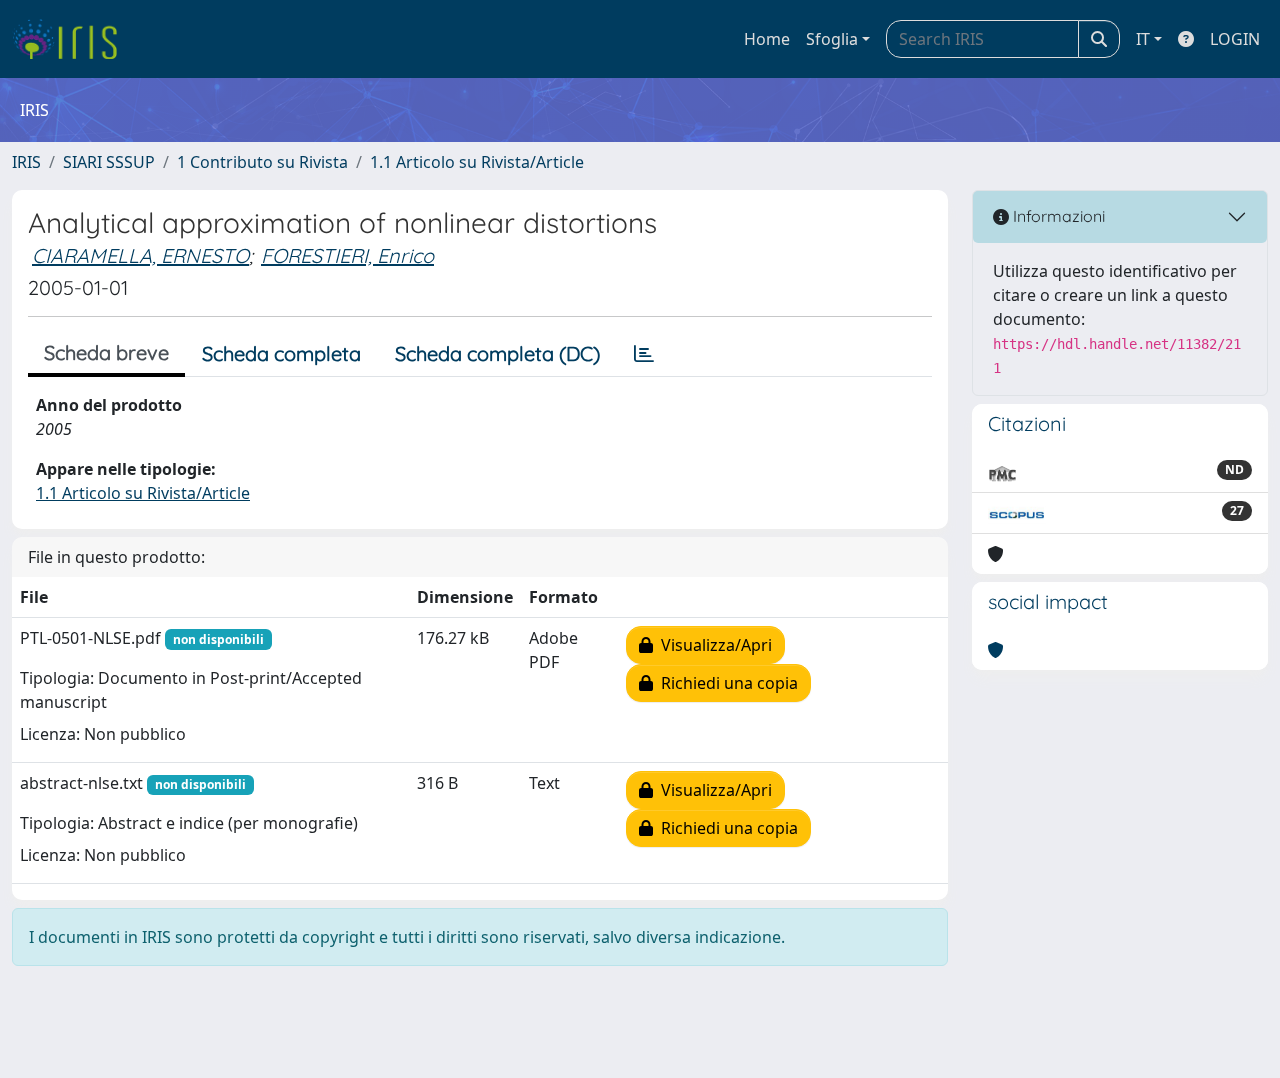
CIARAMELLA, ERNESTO (140, 255)
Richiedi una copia (725, 683)
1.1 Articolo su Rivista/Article (477, 162)
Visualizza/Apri (712, 645)
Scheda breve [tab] (106, 352)
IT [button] (1143, 39)
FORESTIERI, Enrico (347, 255)
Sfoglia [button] (832, 39)
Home (767, 39)
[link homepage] (72, 39)
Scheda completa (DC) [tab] (497, 353)
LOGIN (1235, 39)
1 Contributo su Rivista (262, 162)
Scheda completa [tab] (281, 353)
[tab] (644, 354)
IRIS (26, 162)
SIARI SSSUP (109, 162)
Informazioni (1057, 216)
